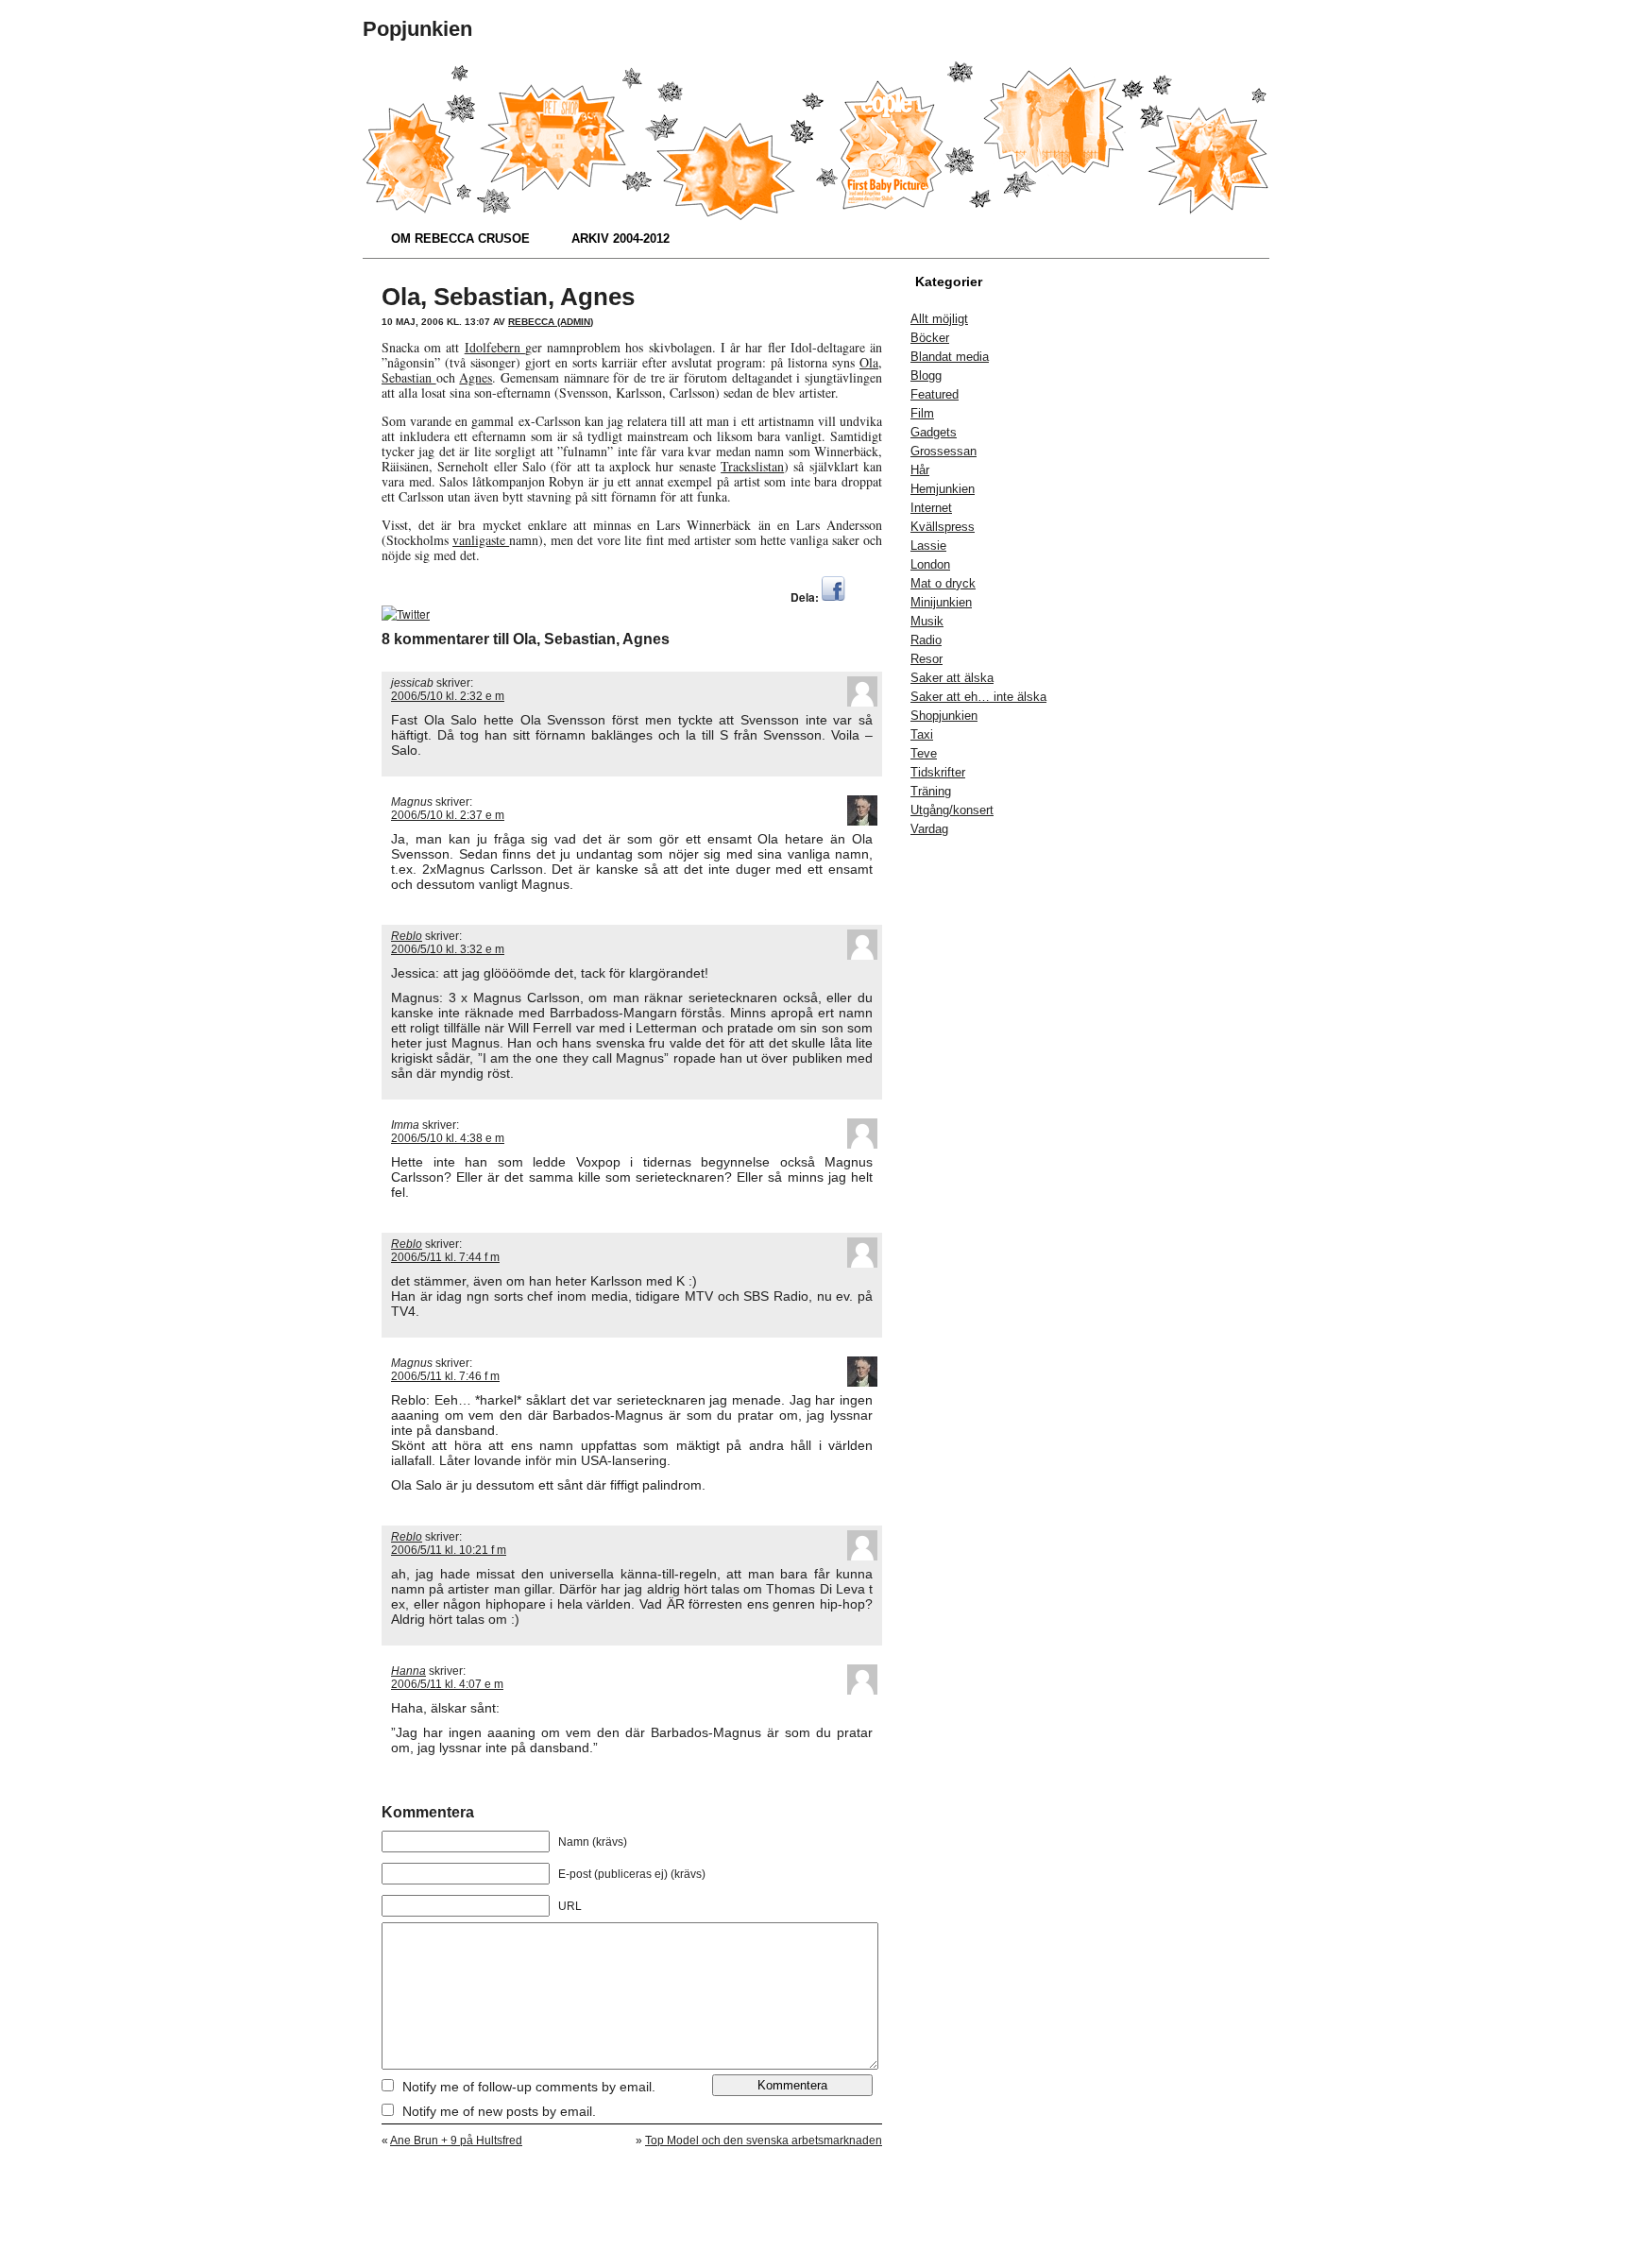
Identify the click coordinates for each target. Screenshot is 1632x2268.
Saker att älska (952, 678)
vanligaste (481, 540)
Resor (926, 659)
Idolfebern (495, 347)
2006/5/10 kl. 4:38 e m (448, 1138)
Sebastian (409, 377)
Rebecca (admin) (551, 322)
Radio (926, 640)
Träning (931, 791)
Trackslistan (752, 466)
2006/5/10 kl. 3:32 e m (448, 949)
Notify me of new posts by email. (499, 2111)
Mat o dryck (943, 583)
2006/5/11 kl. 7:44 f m (445, 1257)
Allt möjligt (939, 319)
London (930, 564)
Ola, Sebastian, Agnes (508, 297)
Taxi (922, 734)
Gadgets (934, 432)
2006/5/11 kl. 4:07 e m (447, 1684)
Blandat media (950, 357)
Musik (927, 621)
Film (922, 413)
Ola (869, 362)
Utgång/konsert (952, 810)
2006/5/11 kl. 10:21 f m (449, 1550)
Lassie (928, 546)
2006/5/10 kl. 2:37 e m (448, 815)
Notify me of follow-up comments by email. (529, 2087)
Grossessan (943, 451)
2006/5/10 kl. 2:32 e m (448, 696)
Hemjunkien (943, 489)
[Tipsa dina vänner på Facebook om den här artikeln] (833, 597)
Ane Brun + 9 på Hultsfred (456, 2140)
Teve (924, 753)
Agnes (476, 377)
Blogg (926, 375)
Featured (935, 394)
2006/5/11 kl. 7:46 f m (445, 1376)
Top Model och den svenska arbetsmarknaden (764, 2140)
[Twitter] (406, 614)
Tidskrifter (938, 772)
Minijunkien (941, 602)
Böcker (930, 338)
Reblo (407, 936)
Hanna (408, 1671)
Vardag (929, 829)
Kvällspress (943, 527)
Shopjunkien (944, 716)
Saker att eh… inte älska (978, 697)
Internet (931, 508)
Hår (920, 470)
